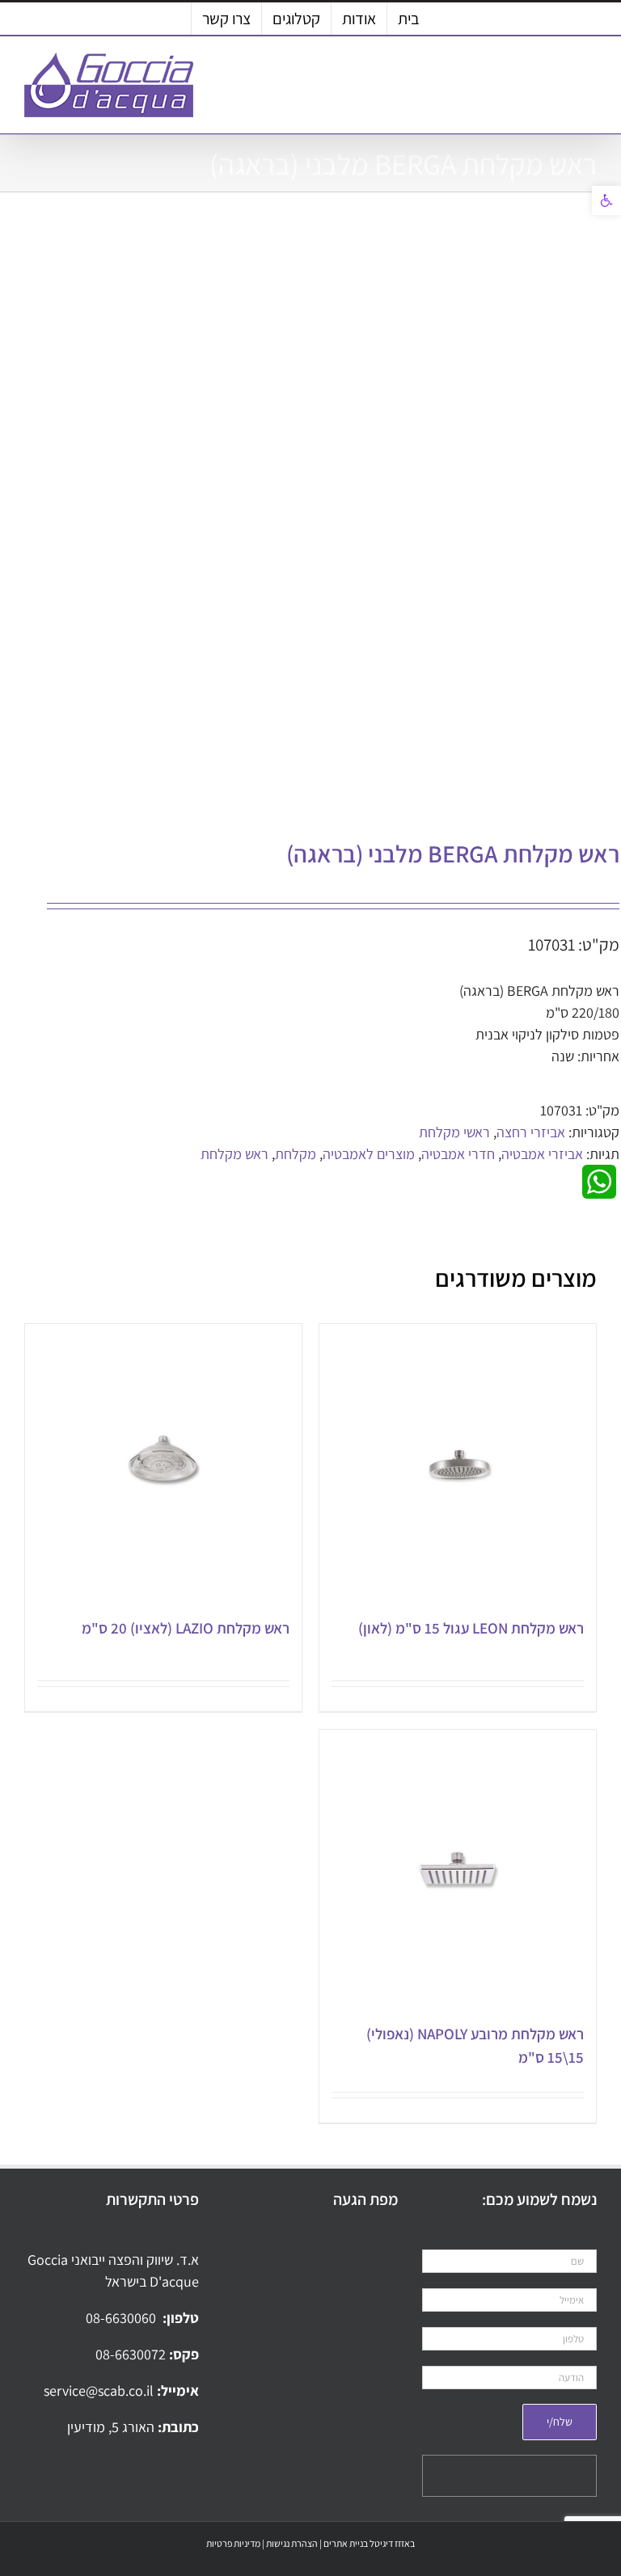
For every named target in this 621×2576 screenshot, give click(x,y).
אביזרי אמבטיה (542, 1154)
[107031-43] (335, 520)
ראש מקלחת (234, 1154)
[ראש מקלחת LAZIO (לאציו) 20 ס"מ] (163, 1462)
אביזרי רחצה (531, 1132)
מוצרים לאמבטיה (369, 1154)
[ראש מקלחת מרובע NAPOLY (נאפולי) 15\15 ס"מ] (458, 1868)
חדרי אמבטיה (458, 1154)
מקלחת (296, 1154)
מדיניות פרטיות (233, 2543)
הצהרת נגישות (292, 2543)
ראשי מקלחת (454, 1132)
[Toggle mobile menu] (590, 77)
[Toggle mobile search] (561, 77)
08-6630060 (123, 2318)
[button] (606, 200)
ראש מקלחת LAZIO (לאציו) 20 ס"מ (186, 1628)
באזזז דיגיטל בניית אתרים (369, 2543)
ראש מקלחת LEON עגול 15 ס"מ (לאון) (471, 1628)
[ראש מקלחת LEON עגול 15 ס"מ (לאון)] (458, 1462)
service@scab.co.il (100, 2390)
